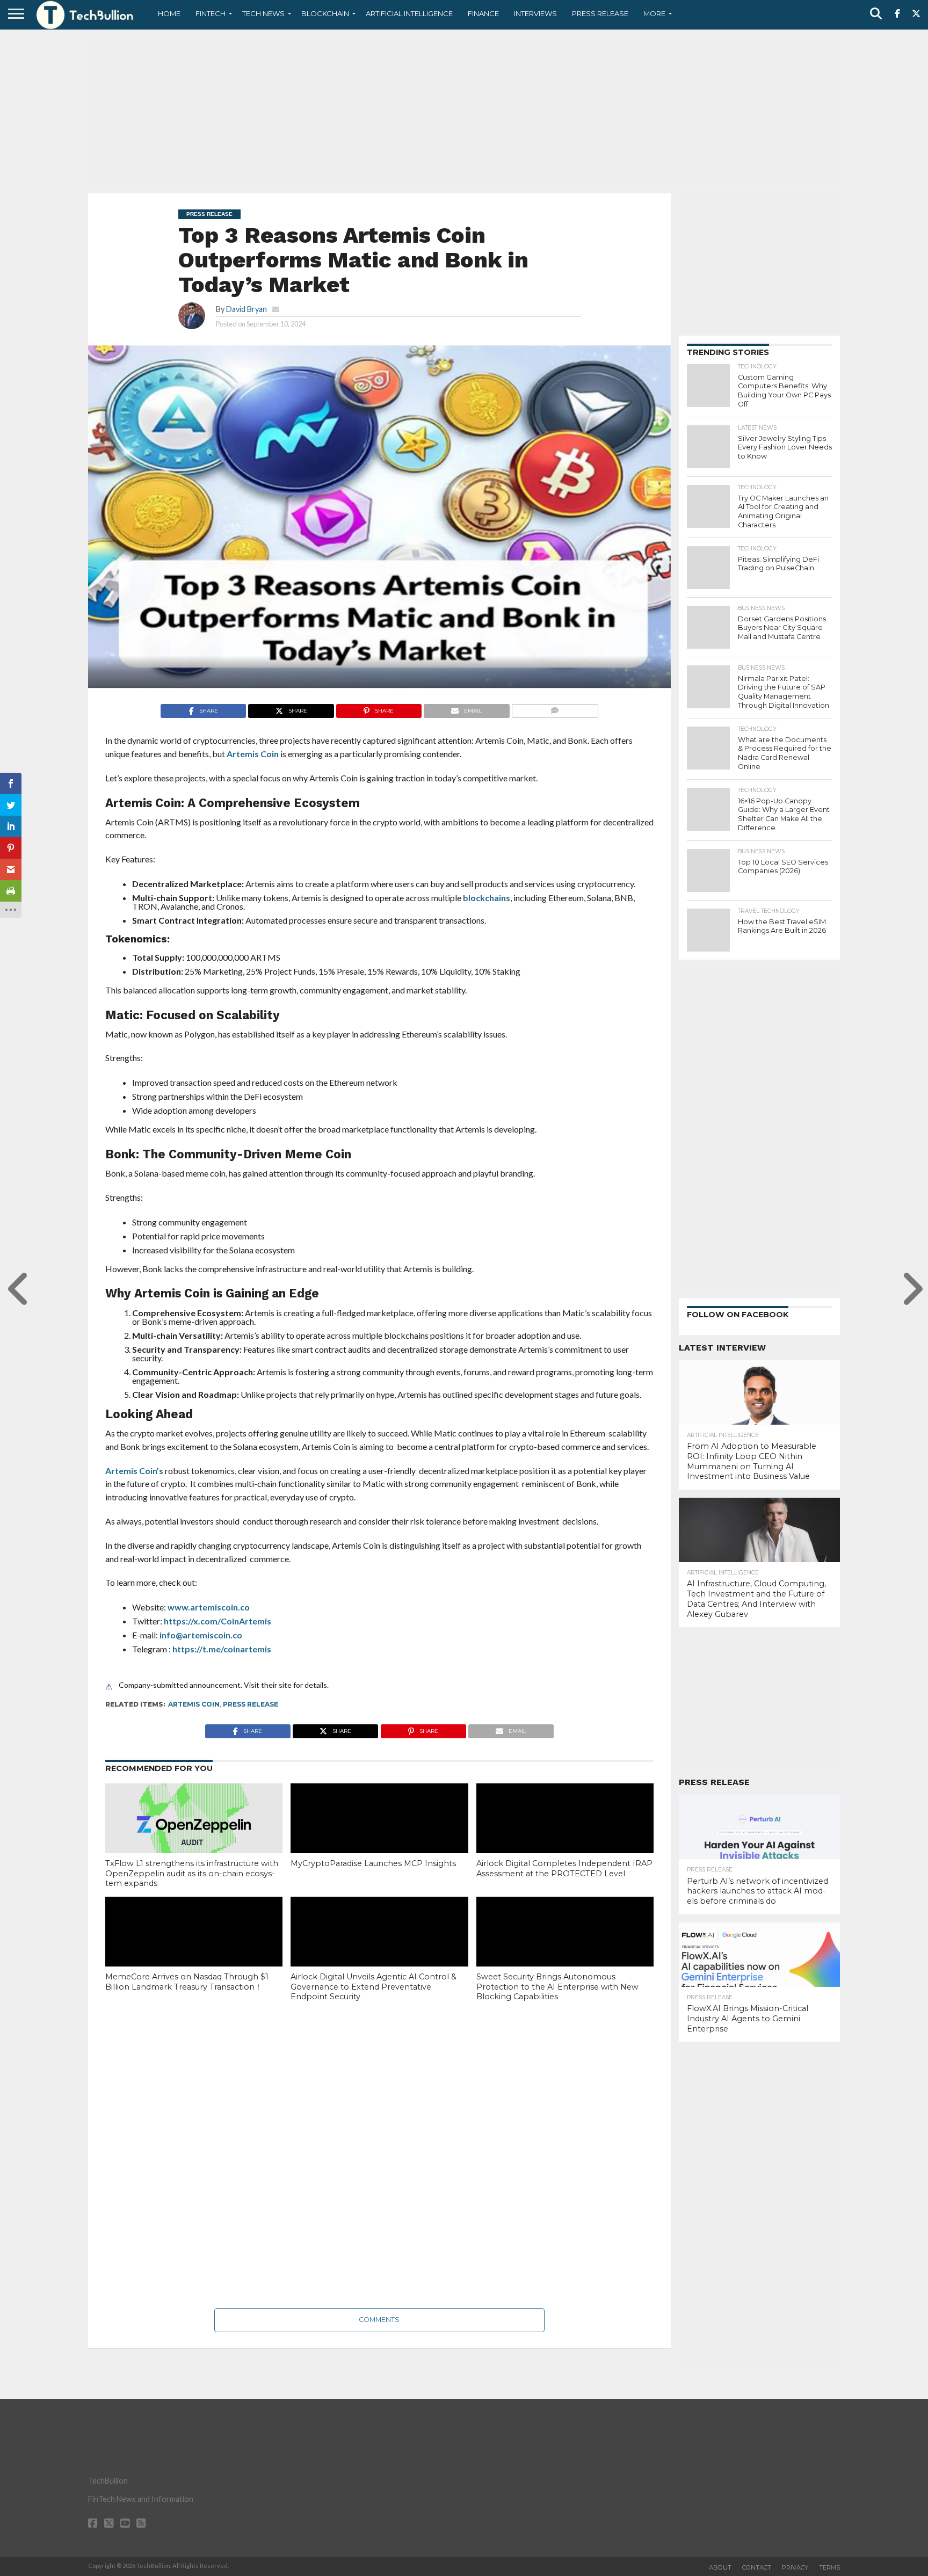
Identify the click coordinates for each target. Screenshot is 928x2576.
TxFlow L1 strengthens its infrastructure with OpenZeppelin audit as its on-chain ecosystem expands (192, 1873)
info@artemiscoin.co (201, 1635)
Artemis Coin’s (134, 1471)
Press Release (600, 13)
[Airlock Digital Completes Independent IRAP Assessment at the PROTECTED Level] (565, 1837)
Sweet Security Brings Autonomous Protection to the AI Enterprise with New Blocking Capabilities (557, 1987)
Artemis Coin (253, 754)
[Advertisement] (464, 110)
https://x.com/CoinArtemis (218, 1621)
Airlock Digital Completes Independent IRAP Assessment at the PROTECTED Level (564, 1868)
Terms (829, 2567)
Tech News (263, 13)
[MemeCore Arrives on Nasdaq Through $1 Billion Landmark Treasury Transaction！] (194, 1950)
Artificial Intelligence (409, 13)
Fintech (211, 13)
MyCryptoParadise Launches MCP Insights (373, 1863)
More (654, 13)
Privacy (795, 2567)
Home (169, 13)
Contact (757, 2567)
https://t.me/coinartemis (222, 1649)
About (720, 2567)
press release (251, 1704)
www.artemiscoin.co (209, 1607)
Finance (483, 13)
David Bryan (247, 309)
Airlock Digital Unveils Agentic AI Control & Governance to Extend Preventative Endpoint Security (374, 1987)
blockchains (487, 898)
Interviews (535, 13)
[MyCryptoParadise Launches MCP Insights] (379, 1837)
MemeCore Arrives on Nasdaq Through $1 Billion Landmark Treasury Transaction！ (187, 1982)
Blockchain (325, 13)
